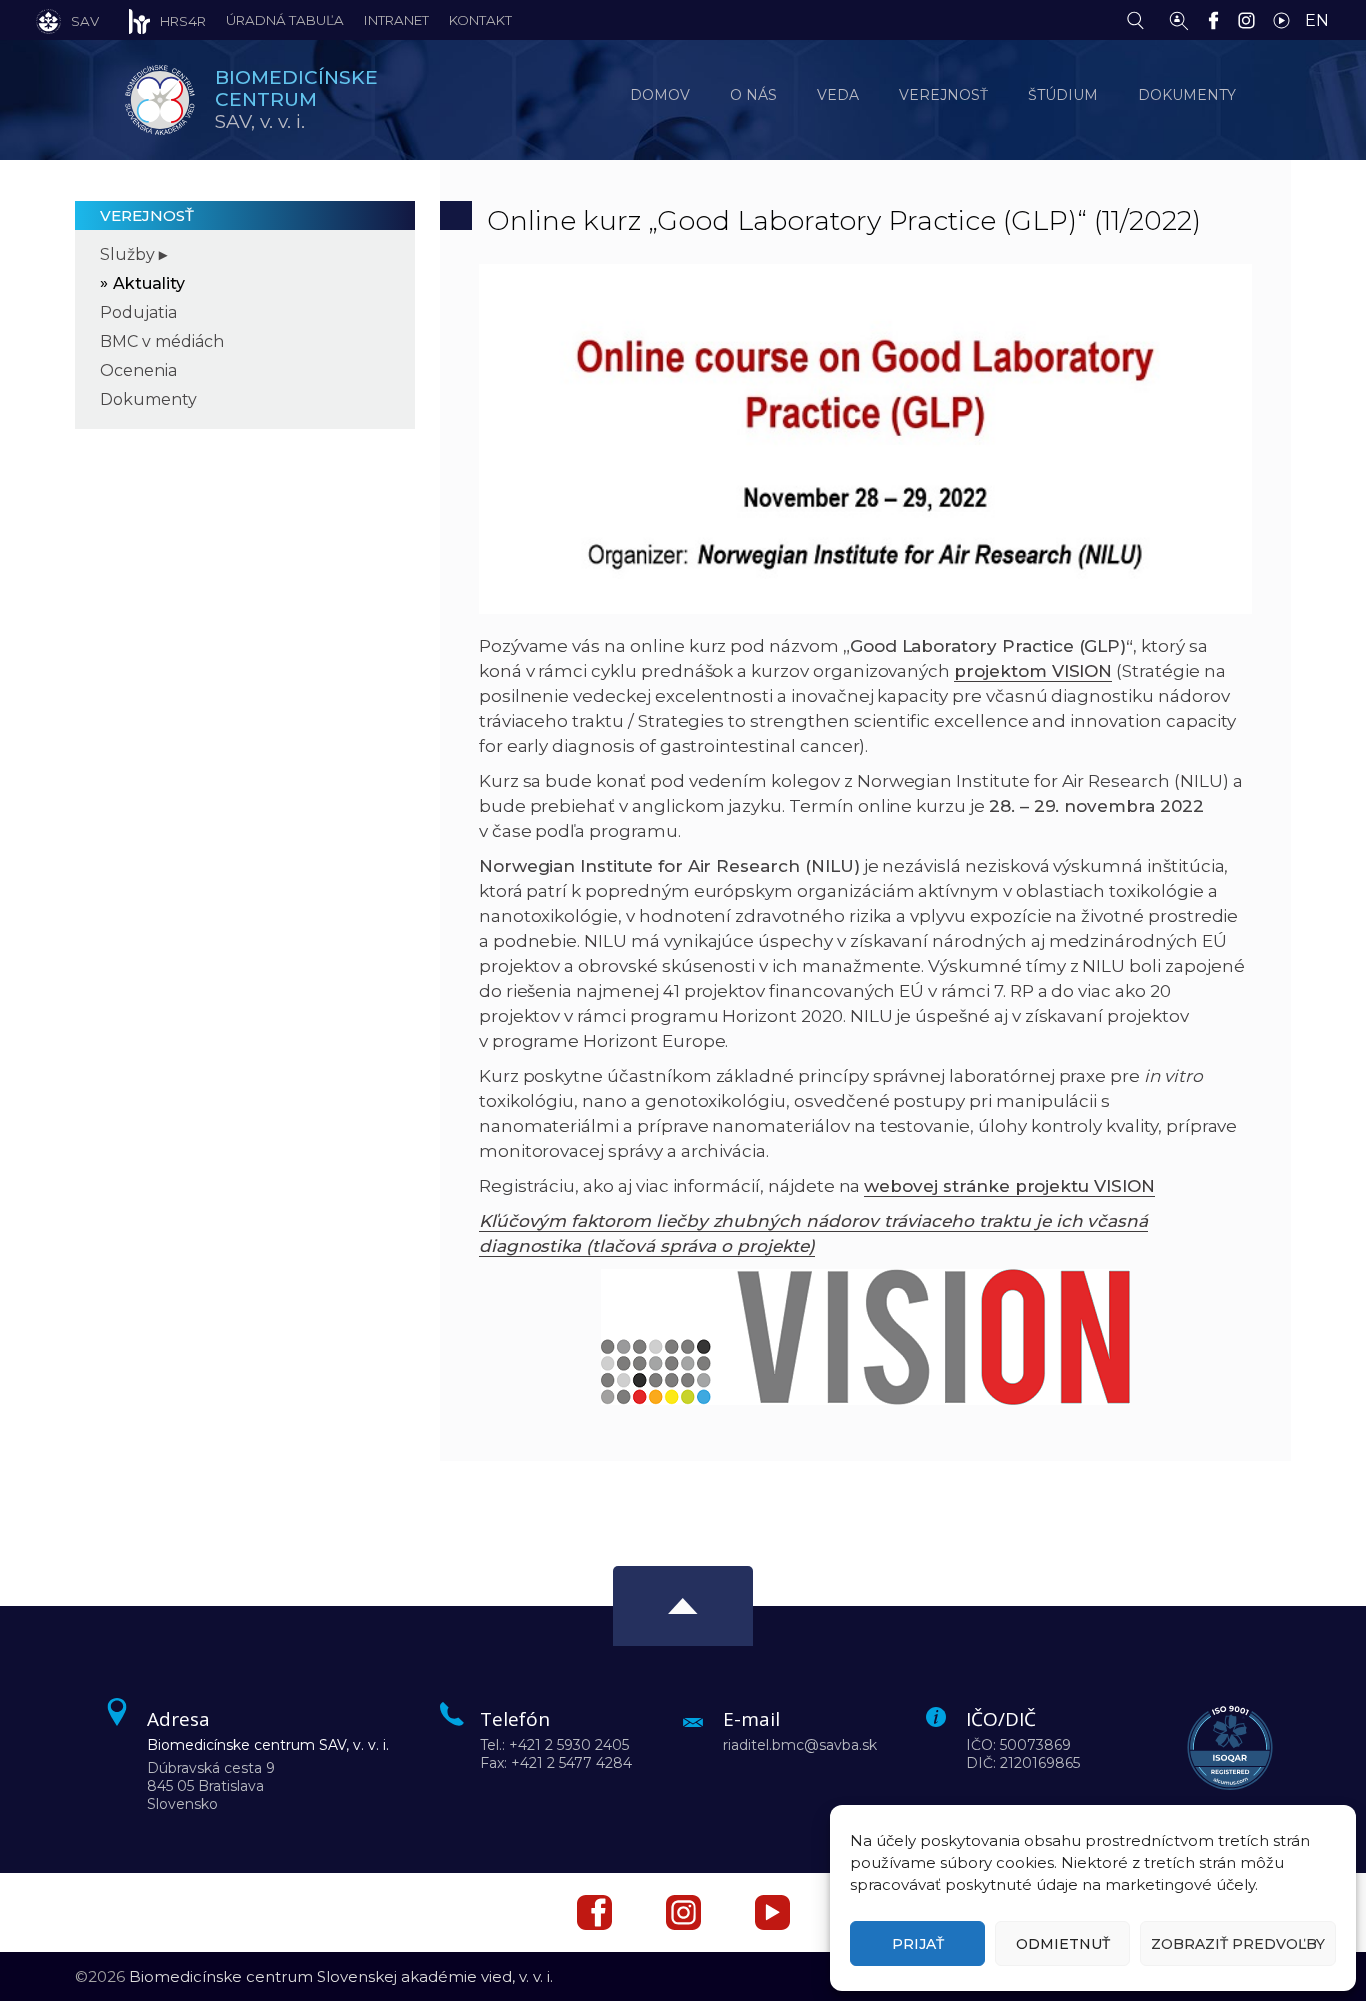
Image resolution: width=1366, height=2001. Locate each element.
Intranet (396, 20)
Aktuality (149, 283)
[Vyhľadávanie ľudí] (1179, 19)
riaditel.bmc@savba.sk (800, 1745)
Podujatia (138, 312)
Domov (660, 95)
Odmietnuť (1063, 1944)
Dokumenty (148, 399)
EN (1317, 20)
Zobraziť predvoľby (1238, 1944)
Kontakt (480, 20)
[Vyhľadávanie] (1140, 19)
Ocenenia (138, 370)
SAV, (296, 99)
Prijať (918, 1944)
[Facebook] (1218, 19)
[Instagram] (1251, 19)
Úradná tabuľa (285, 20)
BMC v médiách (162, 341)
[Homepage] (160, 100)
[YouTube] (1286, 19)
